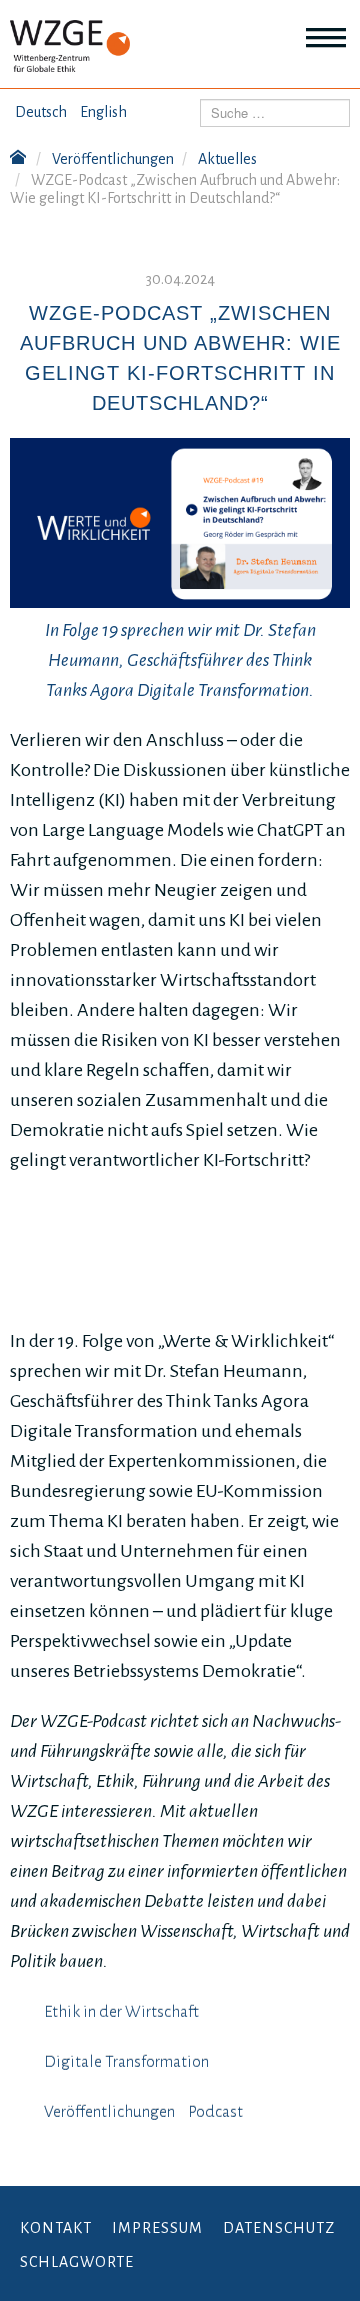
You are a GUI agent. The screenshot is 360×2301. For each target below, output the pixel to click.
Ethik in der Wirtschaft (121, 2012)
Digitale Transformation (126, 2062)
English (103, 112)
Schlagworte (77, 2262)
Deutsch (41, 112)
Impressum (157, 2228)
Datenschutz (279, 2228)
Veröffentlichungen (109, 2112)
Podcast (215, 2112)
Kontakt (56, 2228)
